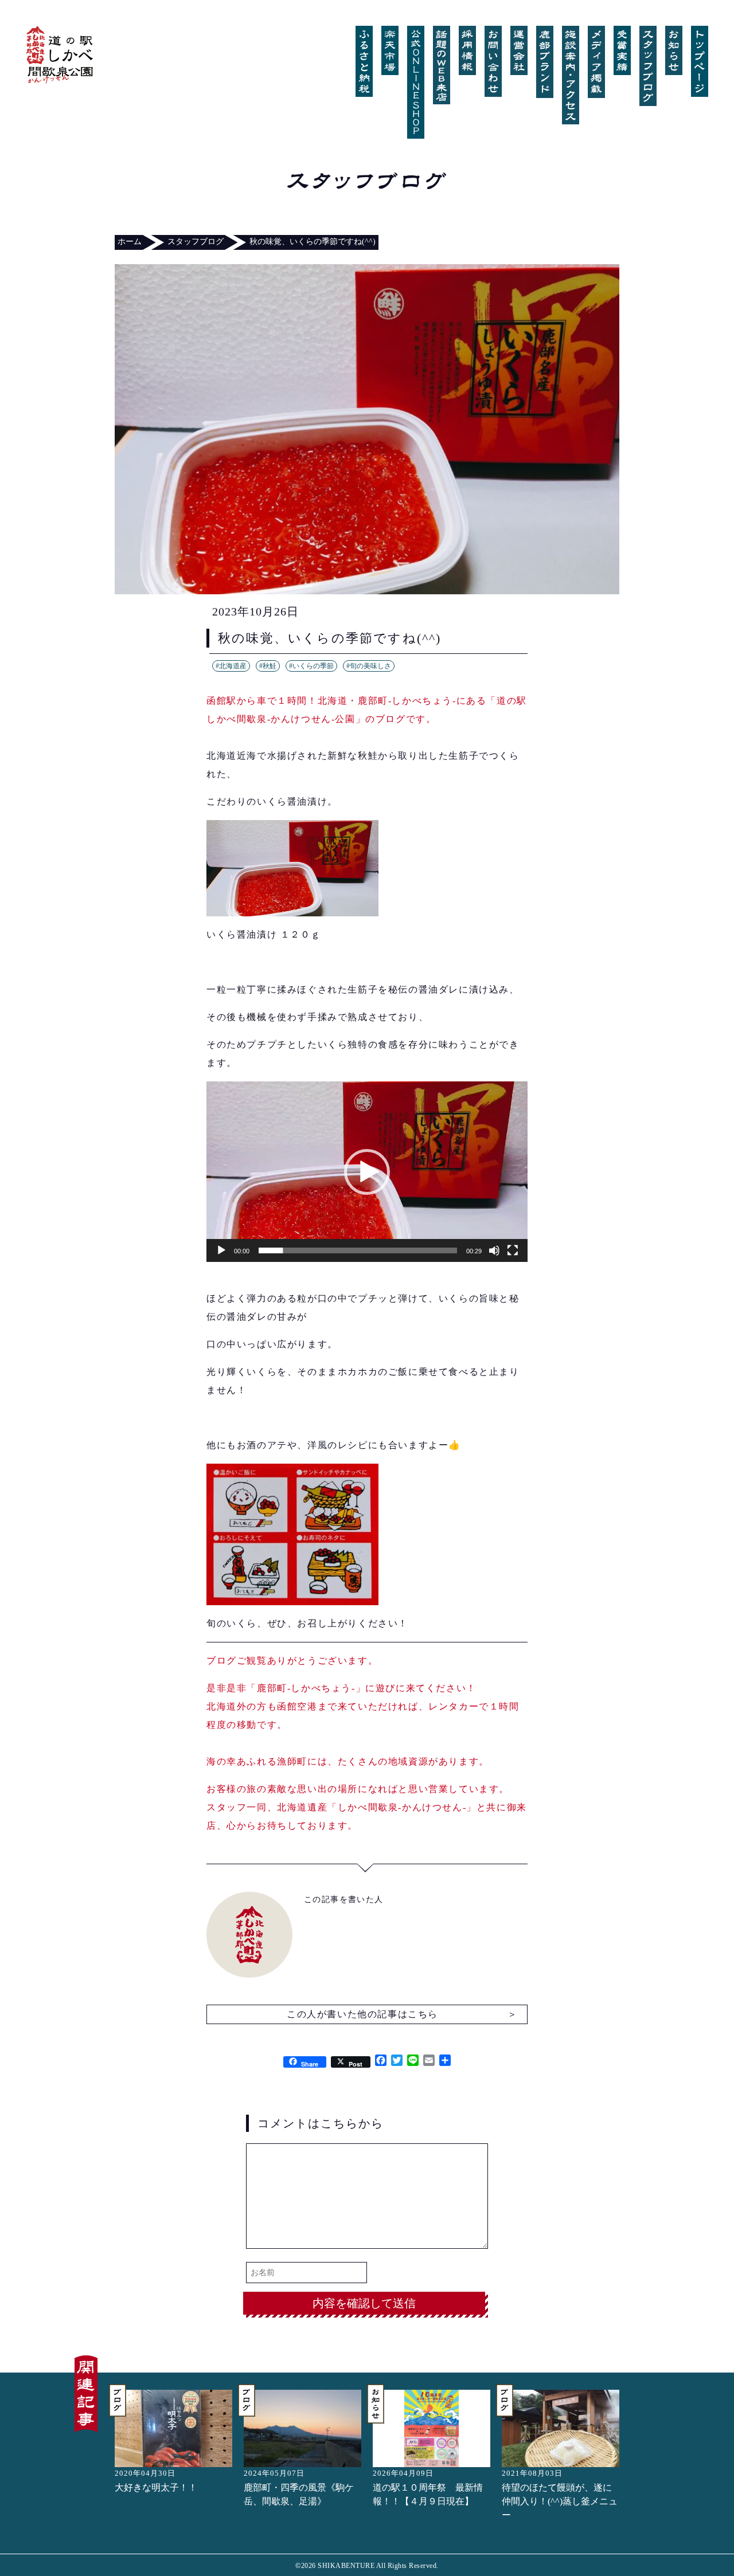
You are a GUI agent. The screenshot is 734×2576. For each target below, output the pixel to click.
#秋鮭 (268, 666)
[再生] (221, 1250)
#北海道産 (231, 666)
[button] (367, 1172)
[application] (367, 1172)
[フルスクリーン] (513, 1250)
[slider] (358, 1250)
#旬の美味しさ (369, 666)
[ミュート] (494, 1250)
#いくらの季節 (311, 666)
